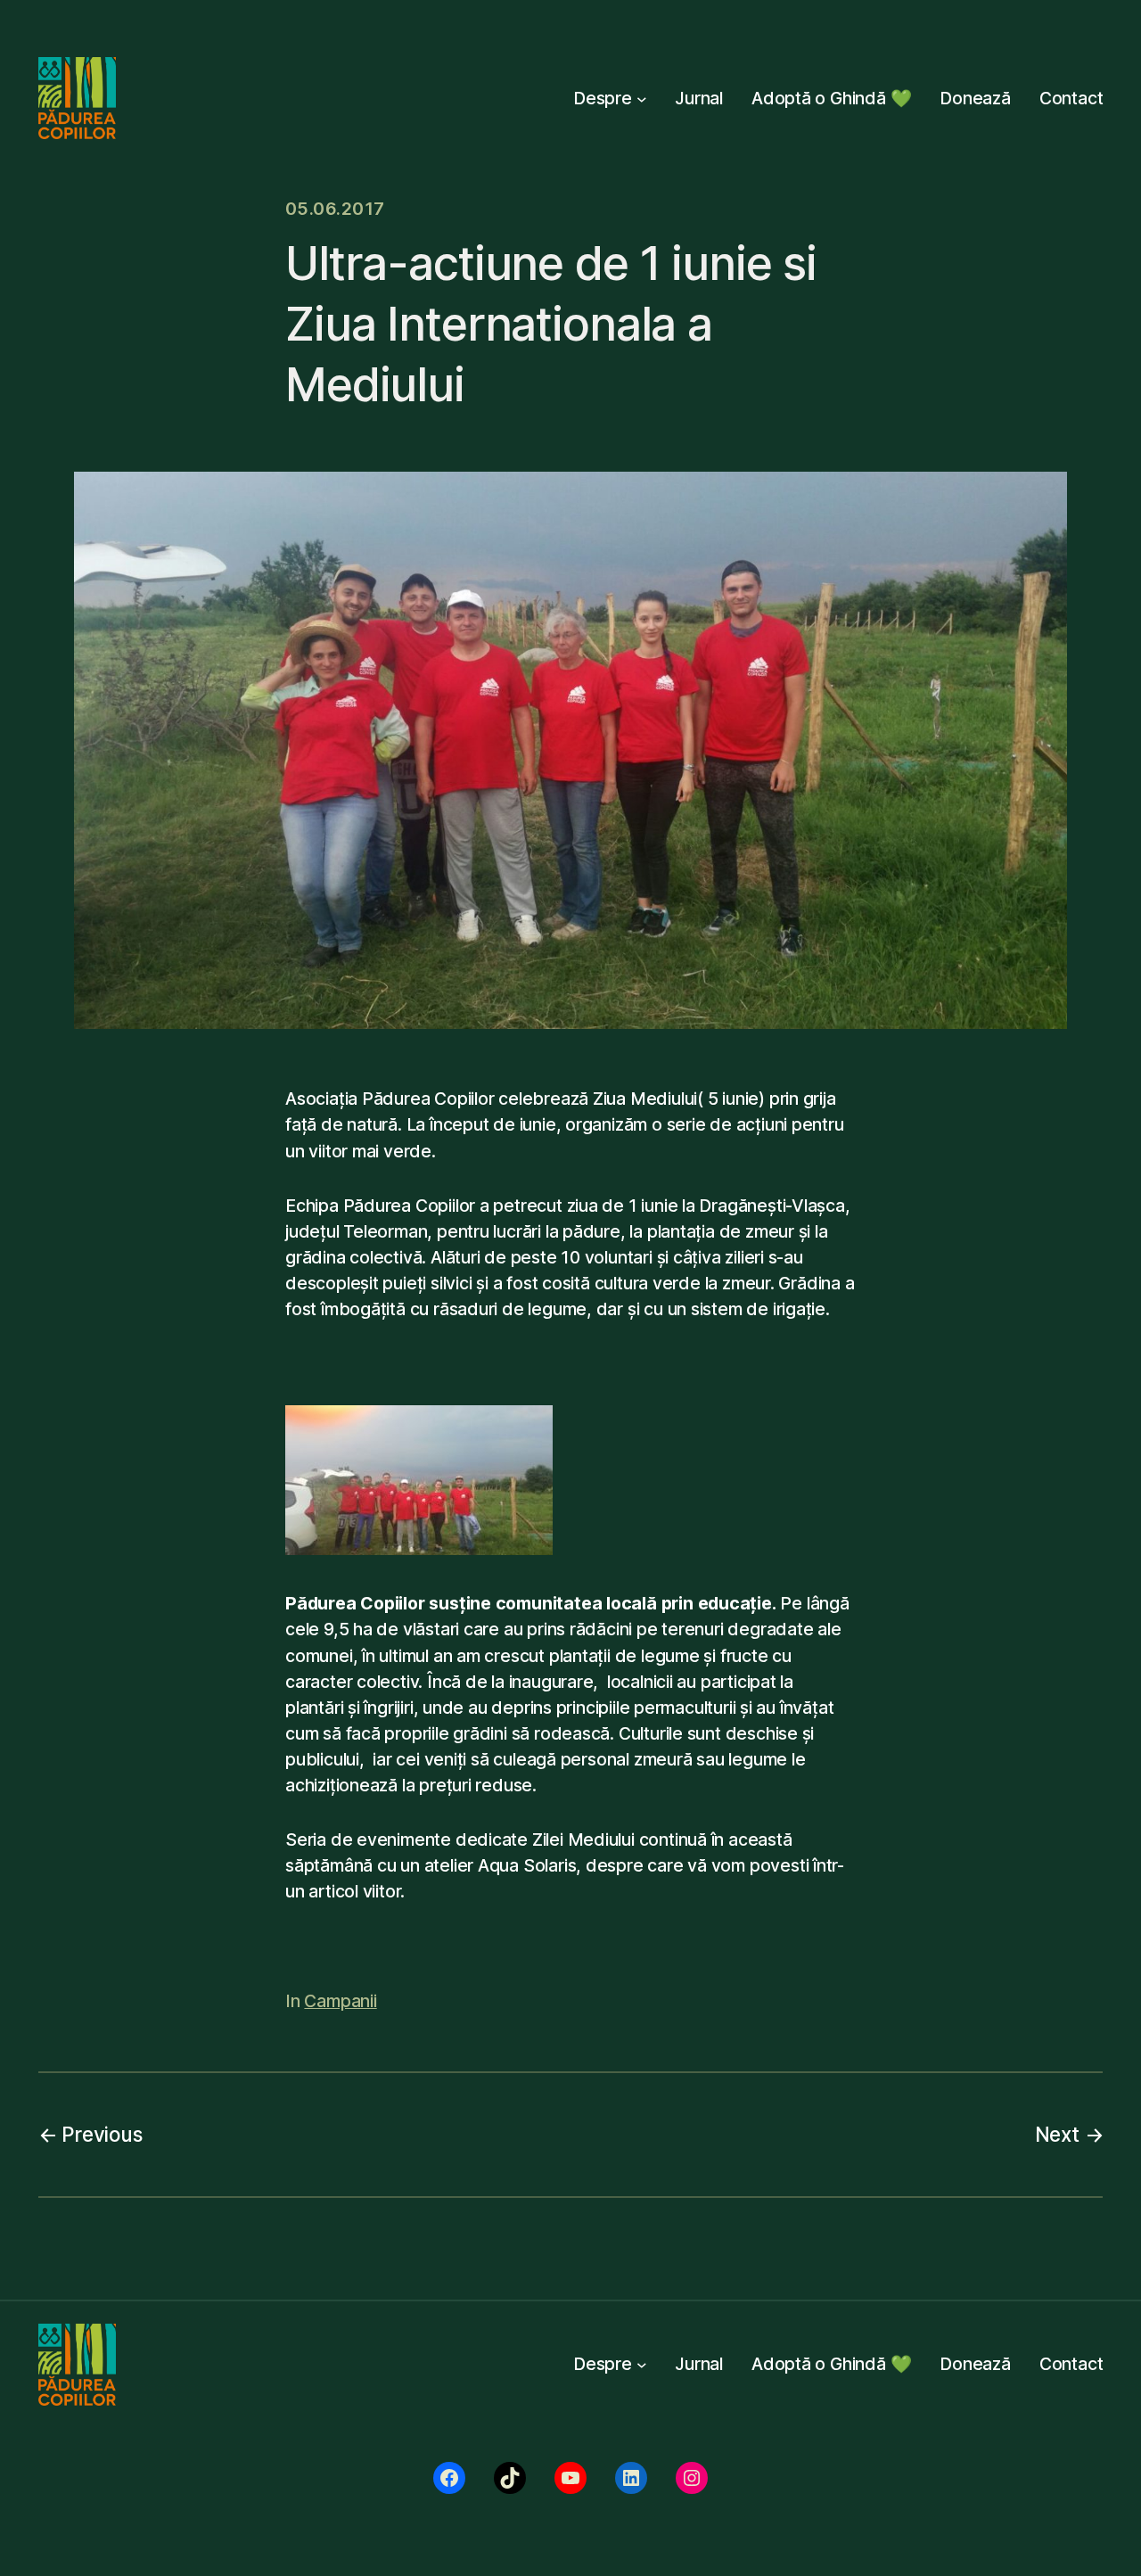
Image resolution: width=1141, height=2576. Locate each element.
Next (1057, 2134)
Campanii (340, 2001)
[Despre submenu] (642, 98)
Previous (102, 2134)
